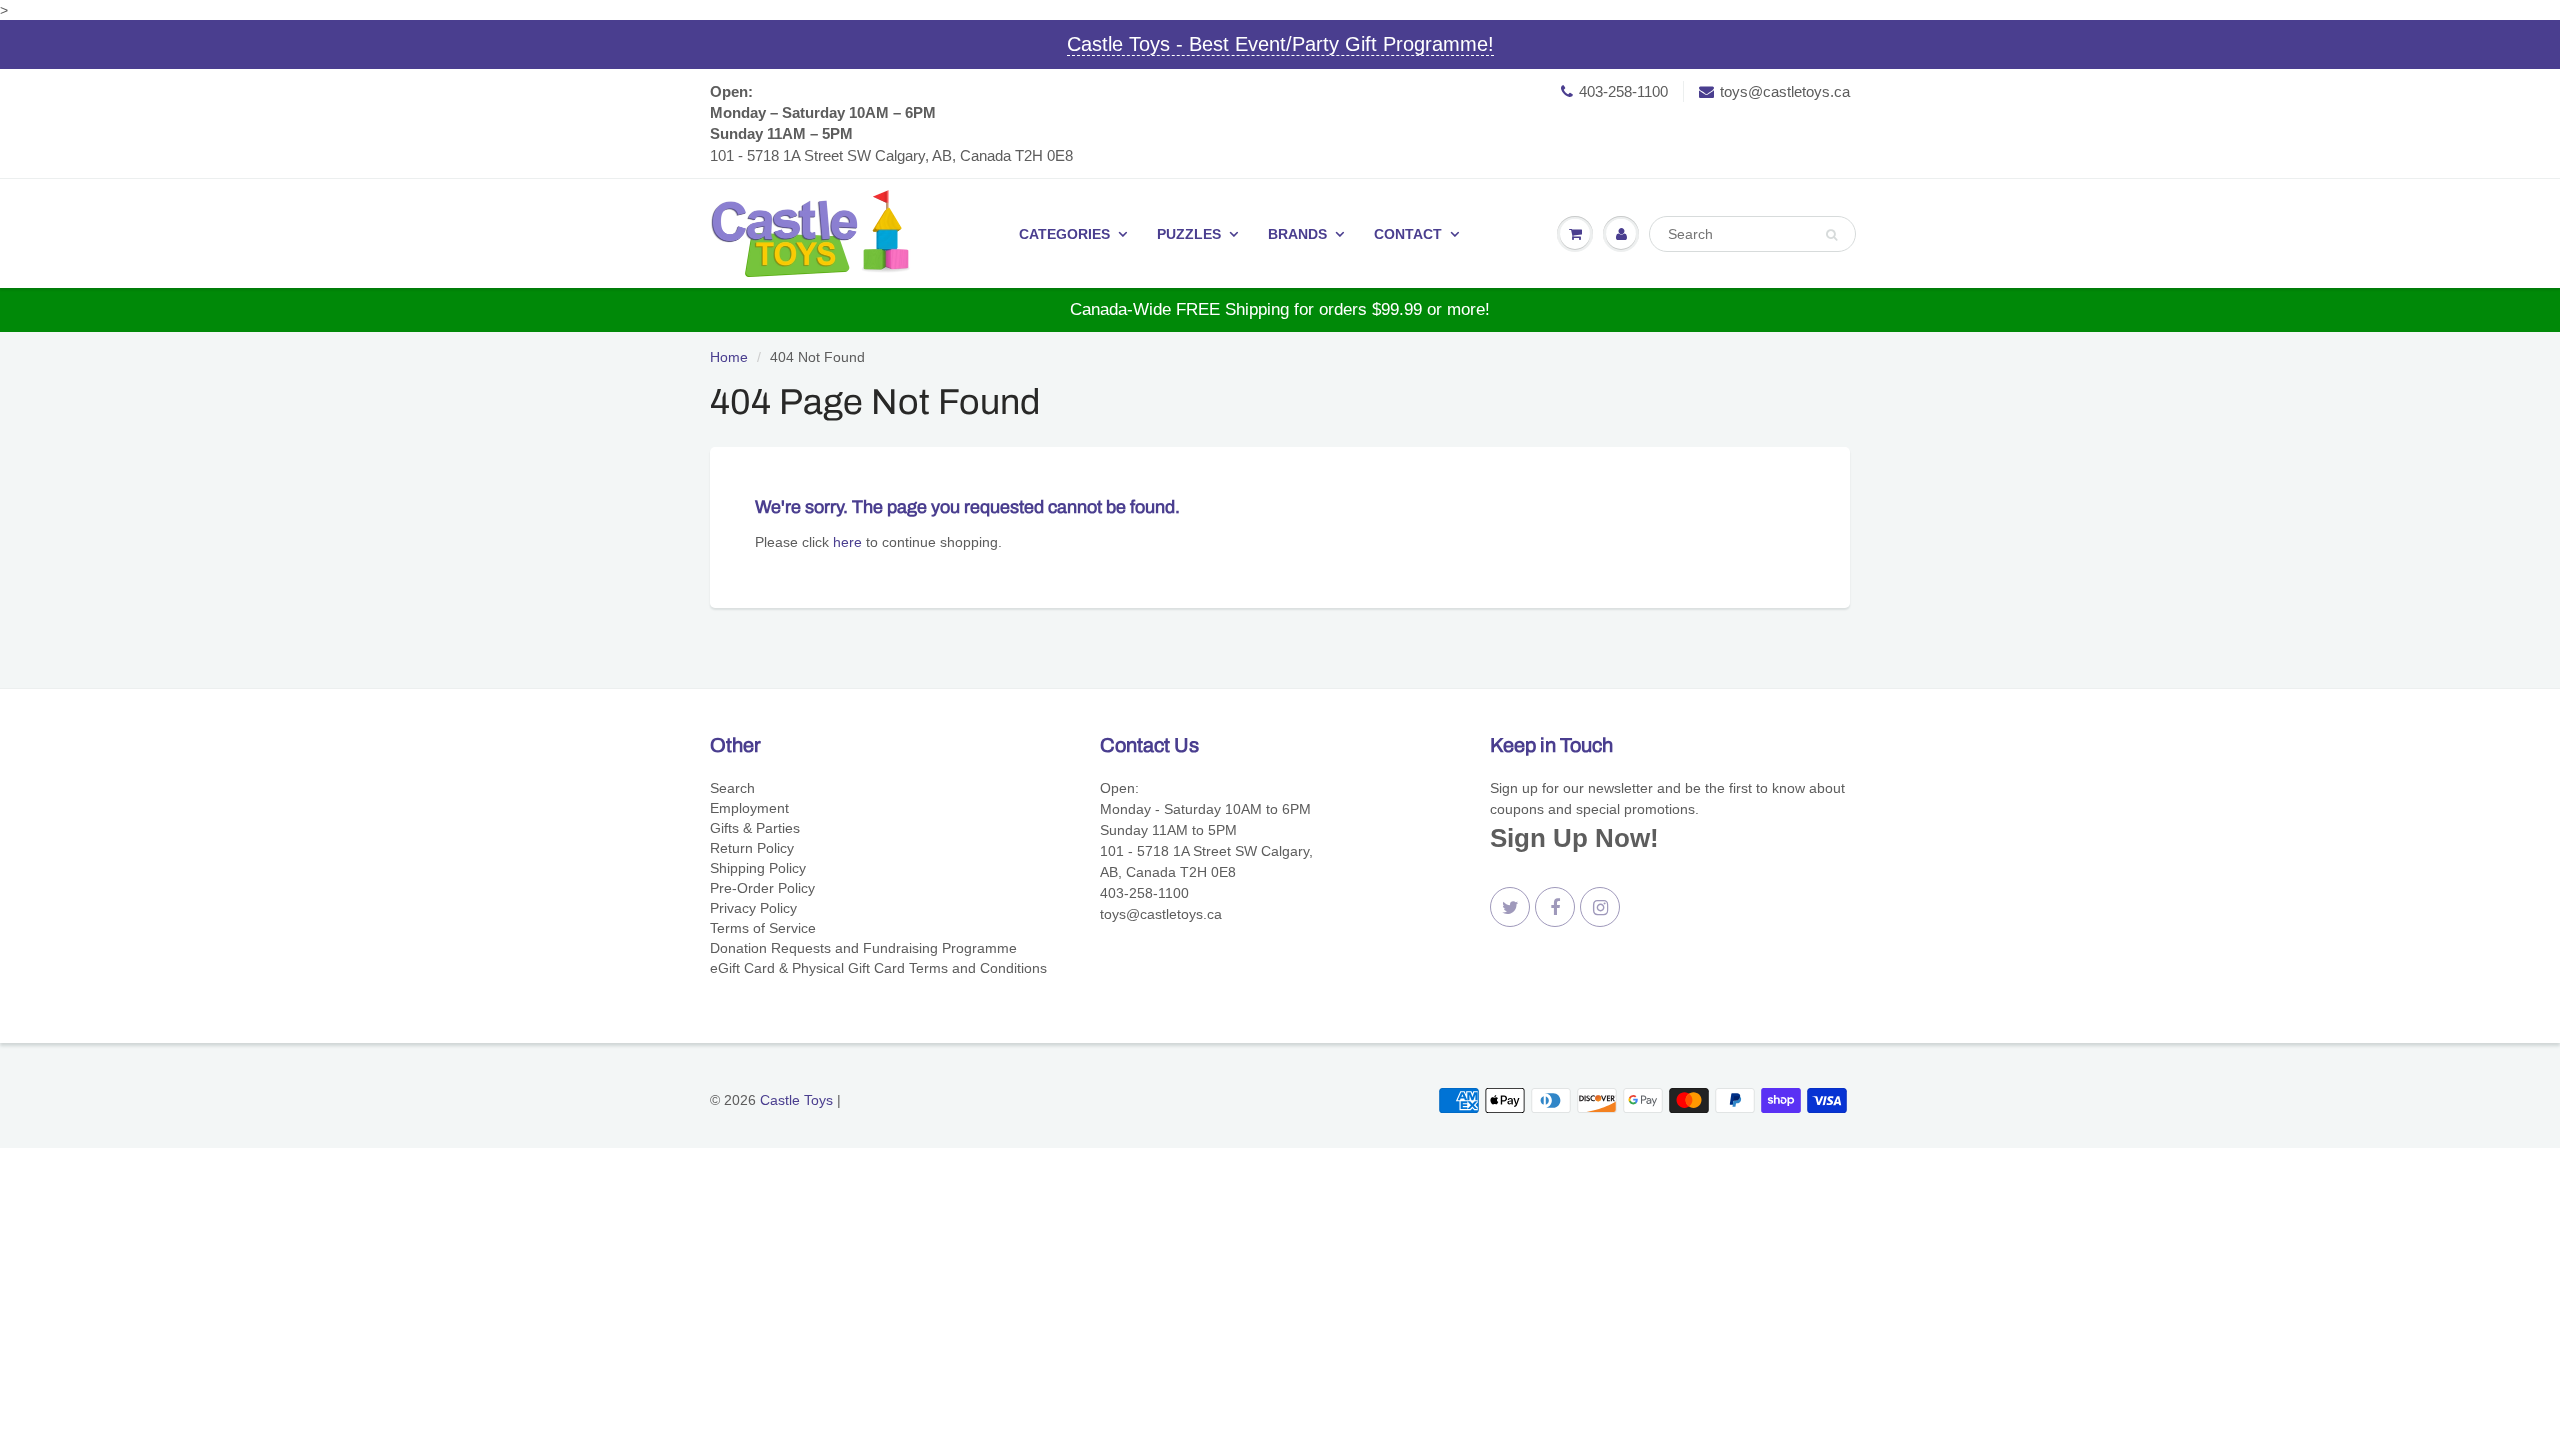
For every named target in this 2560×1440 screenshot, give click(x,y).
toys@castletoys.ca (1785, 91)
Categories (1064, 234)
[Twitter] (1510, 907)
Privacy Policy (753, 908)
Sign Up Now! (1574, 838)
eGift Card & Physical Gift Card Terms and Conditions (878, 968)
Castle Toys (796, 1100)
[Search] (1831, 235)
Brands (1297, 234)
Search (732, 788)
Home (729, 357)
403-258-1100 (1623, 91)
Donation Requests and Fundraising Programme (863, 948)
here (847, 542)
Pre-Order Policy (762, 888)
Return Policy (752, 848)
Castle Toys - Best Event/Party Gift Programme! (1280, 44)
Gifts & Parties (755, 828)
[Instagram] (1600, 907)
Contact (1408, 234)
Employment (749, 808)
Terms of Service (763, 928)
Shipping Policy (758, 868)
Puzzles (1189, 234)
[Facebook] (1555, 907)
